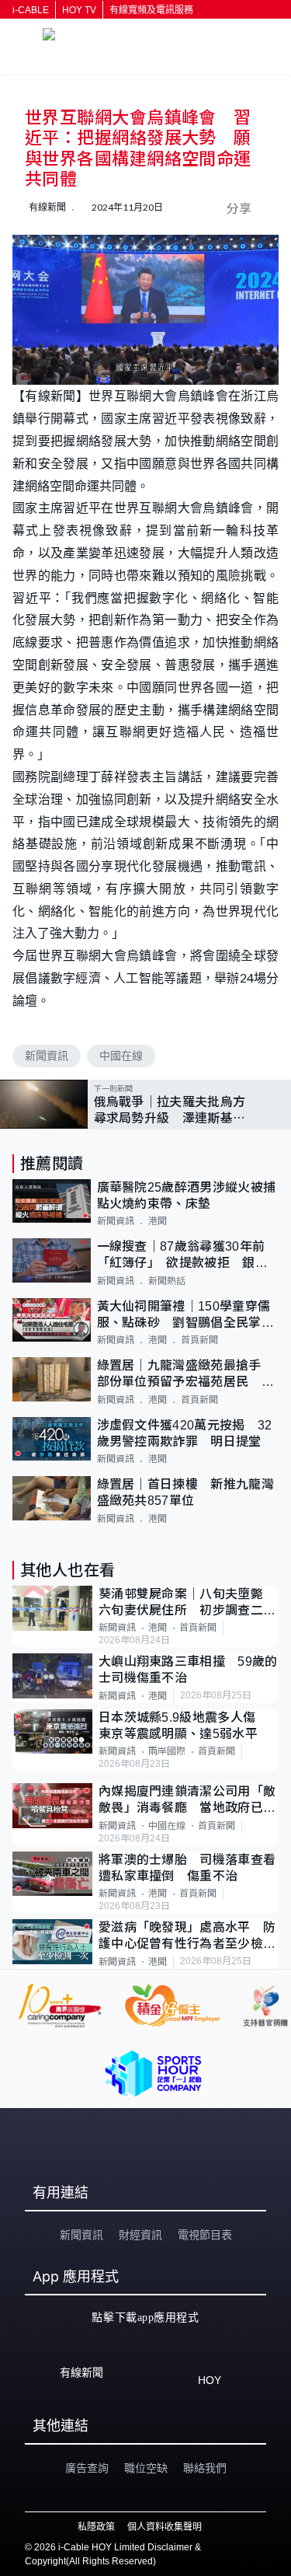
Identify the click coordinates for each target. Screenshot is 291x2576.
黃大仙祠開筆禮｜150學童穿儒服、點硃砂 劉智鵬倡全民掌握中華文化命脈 (185, 1316)
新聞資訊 (47, 1056)
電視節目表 (205, 2235)
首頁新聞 (199, 1340)
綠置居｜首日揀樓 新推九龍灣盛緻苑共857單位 (185, 1492)
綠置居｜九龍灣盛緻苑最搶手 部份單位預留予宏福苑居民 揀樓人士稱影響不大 (186, 1375)
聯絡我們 (205, 2468)
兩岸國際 (167, 1751)
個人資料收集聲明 (165, 2527)
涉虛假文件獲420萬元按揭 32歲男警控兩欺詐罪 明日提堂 (185, 1433)
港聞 (158, 1221)
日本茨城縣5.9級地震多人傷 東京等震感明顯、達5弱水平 (184, 1726)
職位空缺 (146, 2468)
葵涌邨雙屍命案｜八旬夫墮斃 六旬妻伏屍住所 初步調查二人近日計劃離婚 (187, 1603)
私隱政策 (96, 2527)
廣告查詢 (87, 2468)
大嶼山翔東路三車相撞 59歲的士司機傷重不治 (188, 1670)
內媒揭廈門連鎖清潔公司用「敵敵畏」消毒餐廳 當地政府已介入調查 (187, 1801)
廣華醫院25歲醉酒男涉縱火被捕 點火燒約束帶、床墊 (188, 1196)
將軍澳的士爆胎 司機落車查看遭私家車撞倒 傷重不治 (187, 1868)
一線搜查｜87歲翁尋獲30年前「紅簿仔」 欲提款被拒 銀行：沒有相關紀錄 (181, 1256)
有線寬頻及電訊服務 (151, 10)
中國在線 (121, 1056)
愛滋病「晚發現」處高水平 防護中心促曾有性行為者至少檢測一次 (187, 1937)
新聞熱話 (167, 1281)
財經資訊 (140, 2235)
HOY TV (79, 10)
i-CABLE (31, 10)
